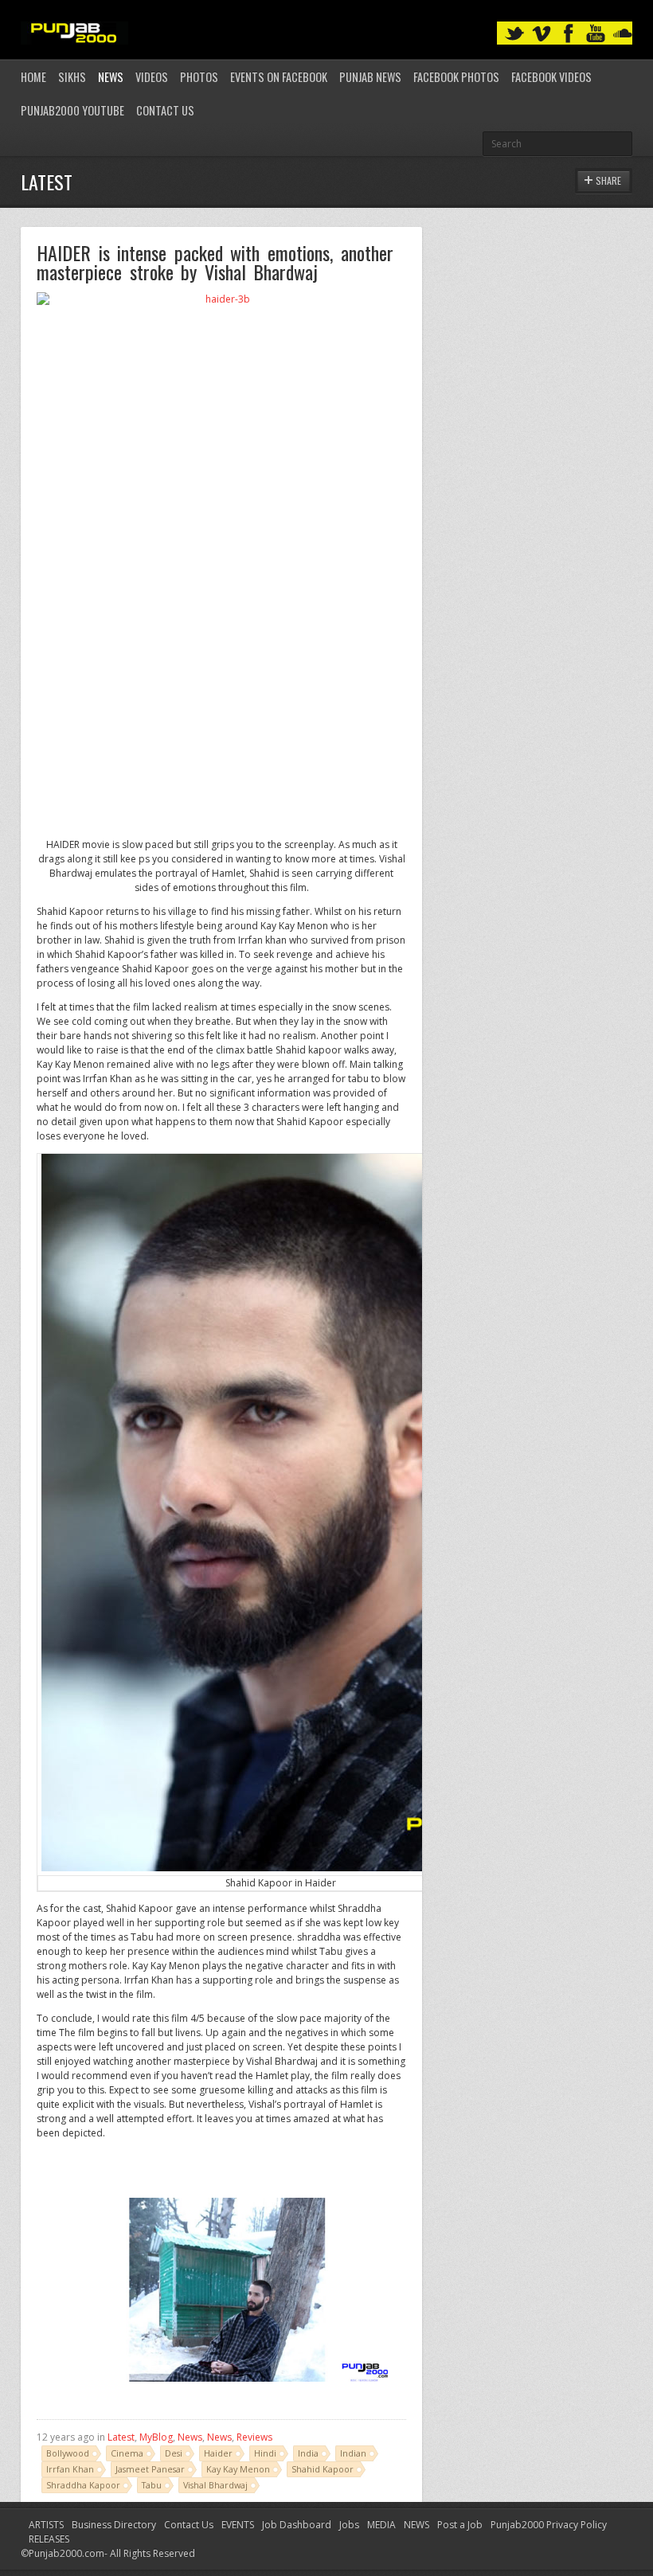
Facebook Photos (456, 77)
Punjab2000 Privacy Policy (549, 2525)
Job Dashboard (297, 2525)
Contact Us (165, 110)
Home (33, 77)
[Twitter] (514, 34)
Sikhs (72, 77)
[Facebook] (569, 34)
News (111, 77)
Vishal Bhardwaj (215, 2485)
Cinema (127, 2453)
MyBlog (156, 2437)
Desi (174, 2453)
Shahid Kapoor (323, 2469)
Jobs (349, 2525)
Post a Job (460, 2525)
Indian (353, 2453)
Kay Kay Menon (238, 2469)
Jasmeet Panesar (150, 2469)
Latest (121, 2437)
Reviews (254, 2437)
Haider (218, 2453)
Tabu (152, 2485)
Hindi (265, 2453)
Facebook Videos (551, 77)
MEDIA (381, 2525)
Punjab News (370, 77)
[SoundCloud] (623, 34)
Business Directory (114, 2525)
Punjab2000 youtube (72, 110)
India (308, 2453)
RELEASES (49, 2539)
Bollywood (68, 2453)
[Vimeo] (542, 34)
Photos (199, 77)
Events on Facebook (279, 77)
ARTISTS (46, 2525)
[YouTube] (596, 34)
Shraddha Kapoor (83, 2485)
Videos (152, 77)
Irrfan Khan (70, 2469)
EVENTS (238, 2525)
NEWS (416, 2525)
